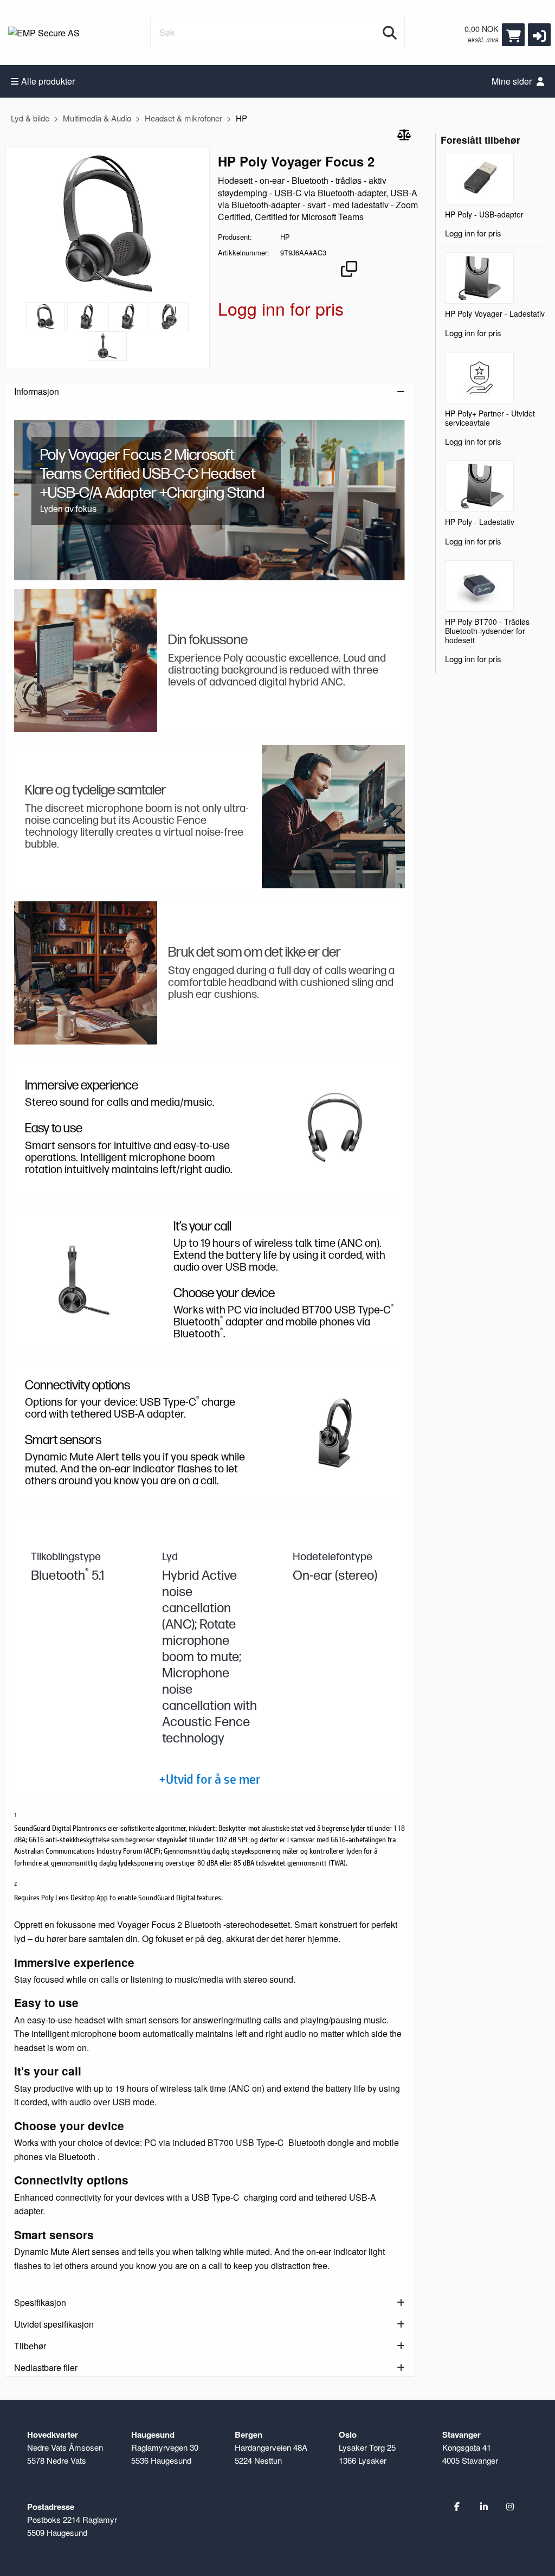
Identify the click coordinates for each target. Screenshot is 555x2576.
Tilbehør (30, 2346)
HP (241, 118)
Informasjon (37, 391)
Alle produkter (48, 81)
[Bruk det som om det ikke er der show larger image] (86, 973)
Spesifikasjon (40, 2302)
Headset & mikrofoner (183, 118)
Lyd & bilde (30, 118)
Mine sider (513, 81)
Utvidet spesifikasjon (54, 2324)
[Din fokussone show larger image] (86, 661)
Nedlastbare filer (46, 2367)
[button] (539, 35)
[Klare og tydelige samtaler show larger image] (333, 817)
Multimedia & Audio (97, 118)
